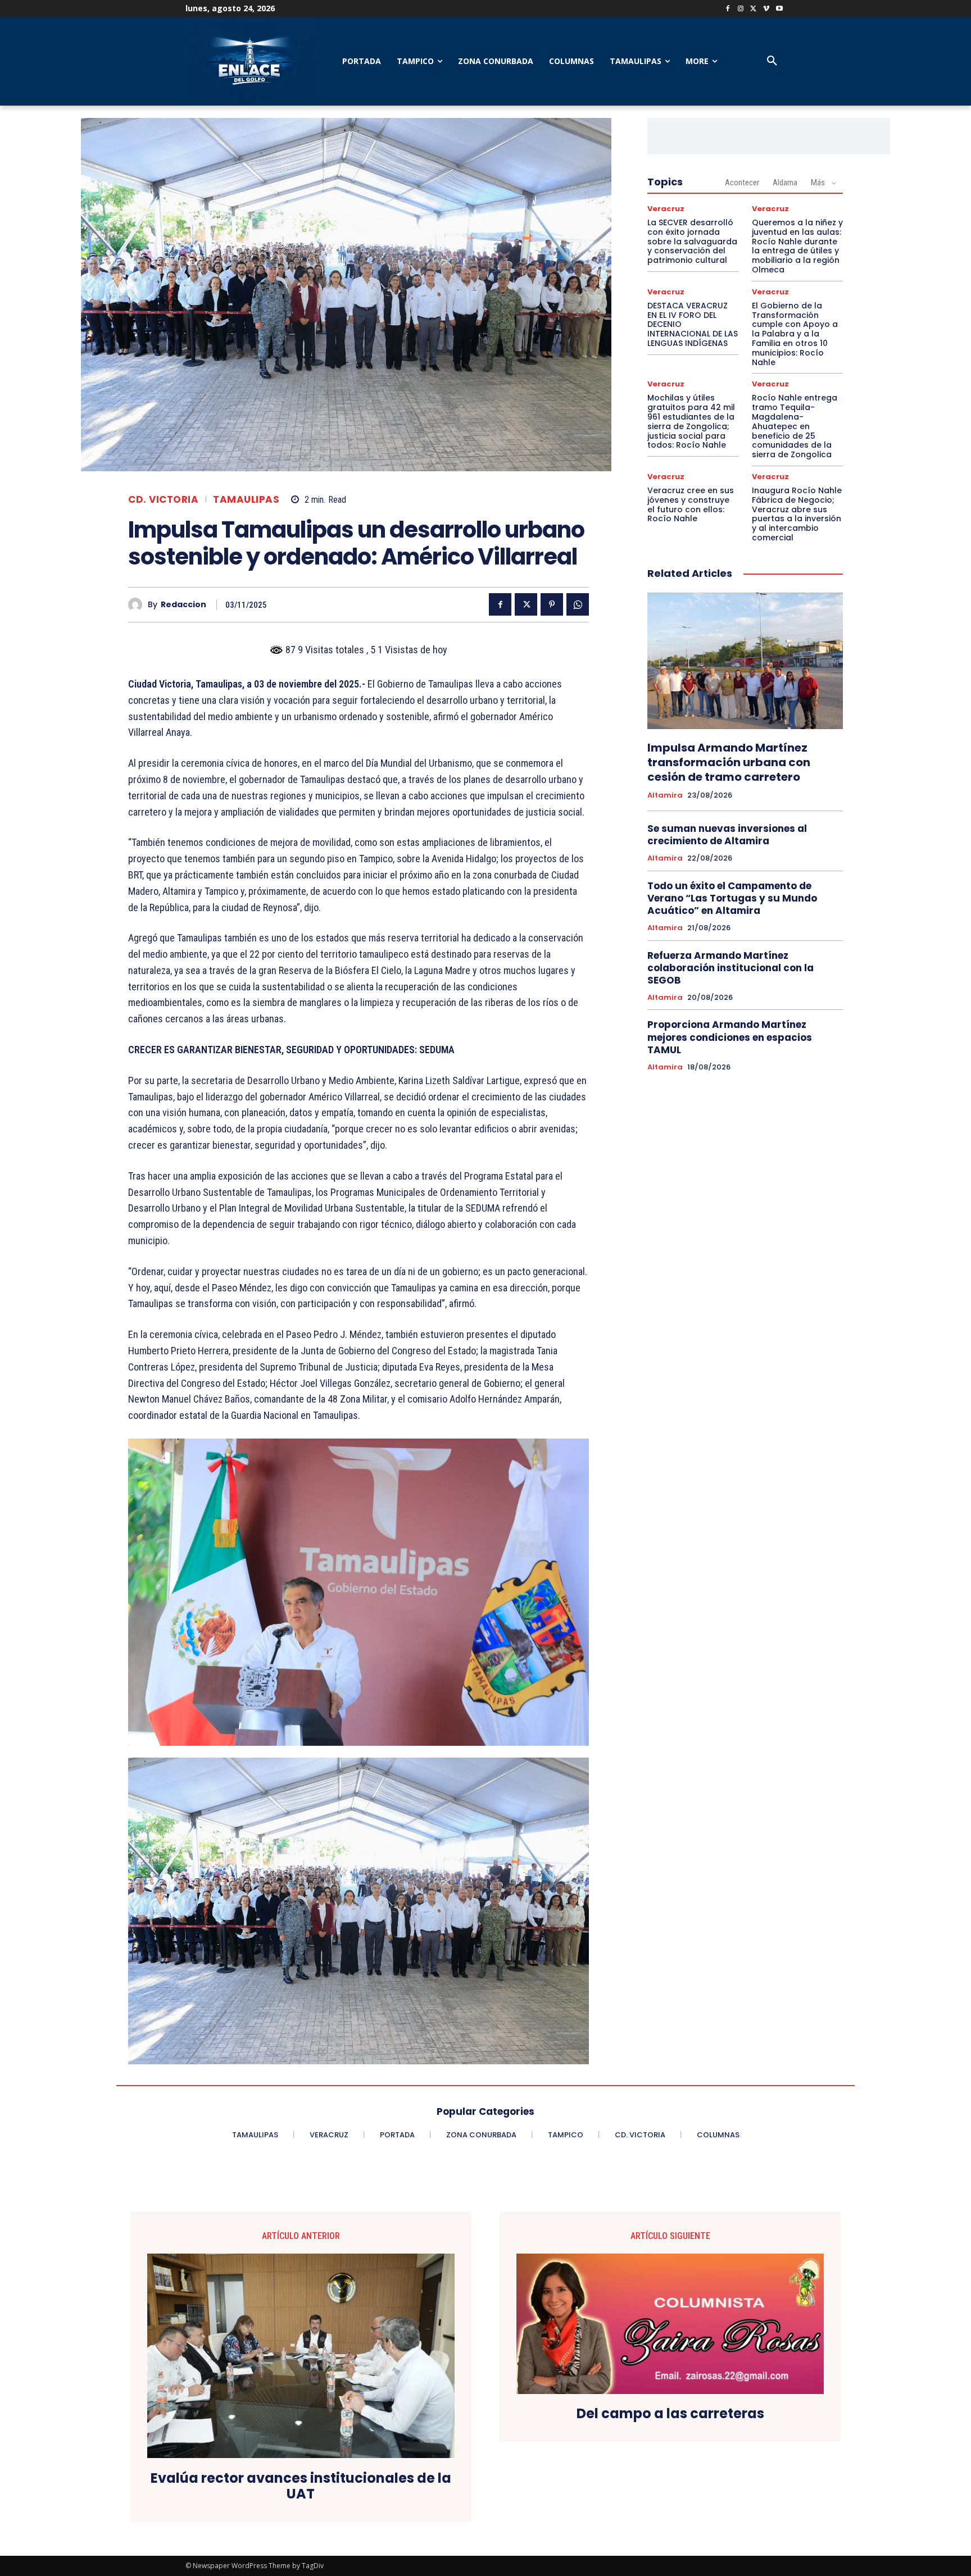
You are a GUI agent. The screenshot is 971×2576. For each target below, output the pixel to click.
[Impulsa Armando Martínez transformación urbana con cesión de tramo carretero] (745, 661)
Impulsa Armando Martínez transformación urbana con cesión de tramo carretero (729, 762)
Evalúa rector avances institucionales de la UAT (301, 2487)
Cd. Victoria (163, 500)
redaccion (183, 605)
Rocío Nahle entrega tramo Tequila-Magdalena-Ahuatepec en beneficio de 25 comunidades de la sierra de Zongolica (795, 426)
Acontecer (742, 183)
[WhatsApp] (578, 604)
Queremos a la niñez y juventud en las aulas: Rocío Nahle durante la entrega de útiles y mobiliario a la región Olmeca (797, 246)
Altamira (665, 795)
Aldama (785, 183)
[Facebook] (728, 9)
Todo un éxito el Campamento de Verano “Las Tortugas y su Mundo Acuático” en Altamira (732, 898)
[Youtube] (779, 9)
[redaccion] (138, 605)
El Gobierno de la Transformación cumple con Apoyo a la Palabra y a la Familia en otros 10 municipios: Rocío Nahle (795, 334)
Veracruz (666, 209)
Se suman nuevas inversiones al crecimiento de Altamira (727, 835)
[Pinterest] (552, 604)
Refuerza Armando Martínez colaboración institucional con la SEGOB (730, 968)
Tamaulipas (246, 500)
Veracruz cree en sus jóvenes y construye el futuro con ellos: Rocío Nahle (691, 504)
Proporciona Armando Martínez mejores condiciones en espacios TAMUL (730, 1037)
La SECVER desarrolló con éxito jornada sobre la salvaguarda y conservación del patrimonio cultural (692, 241)
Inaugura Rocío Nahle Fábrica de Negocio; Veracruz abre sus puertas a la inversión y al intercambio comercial (797, 514)
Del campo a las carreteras (670, 2414)
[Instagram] (741, 9)
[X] (754, 9)
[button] (772, 61)
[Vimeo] (766, 9)
